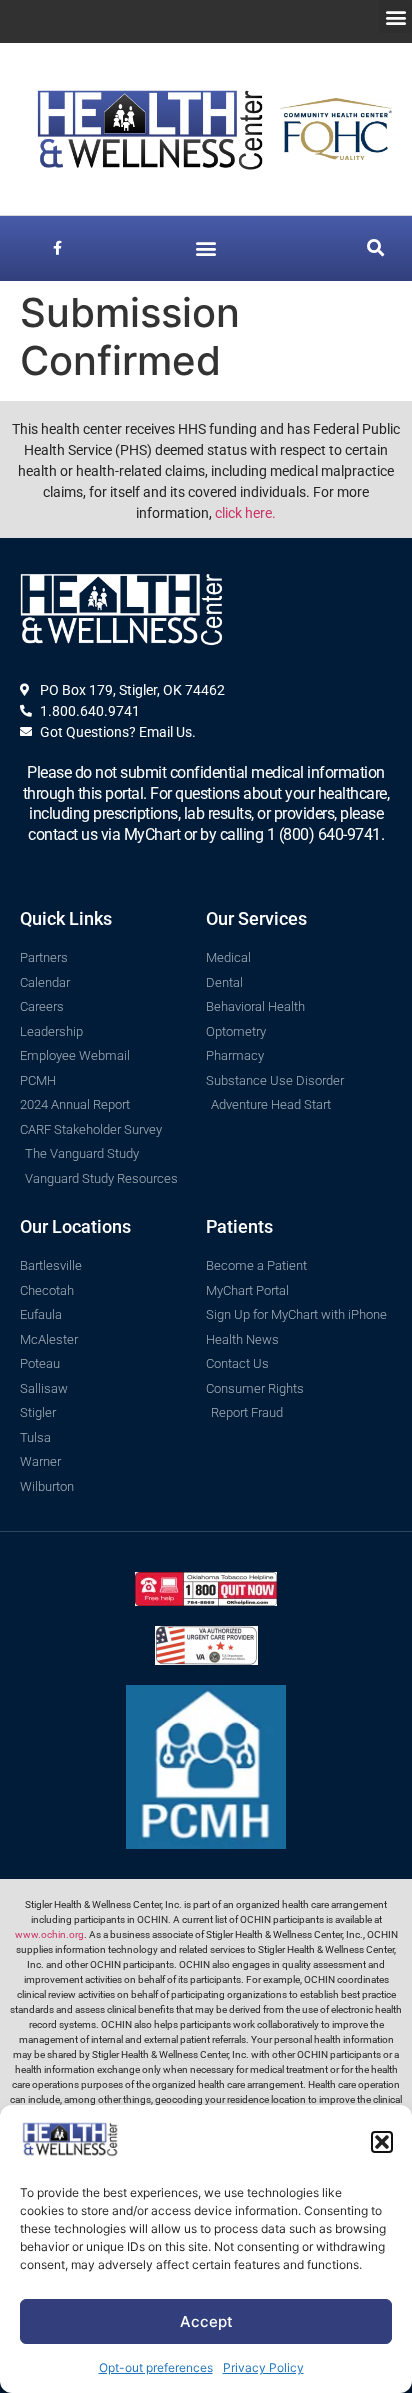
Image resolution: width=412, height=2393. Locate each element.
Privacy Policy (263, 2367)
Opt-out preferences (156, 2367)
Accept (206, 2321)
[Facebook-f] (57, 248)
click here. (245, 513)
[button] (382, 2142)
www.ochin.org (49, 1934)
